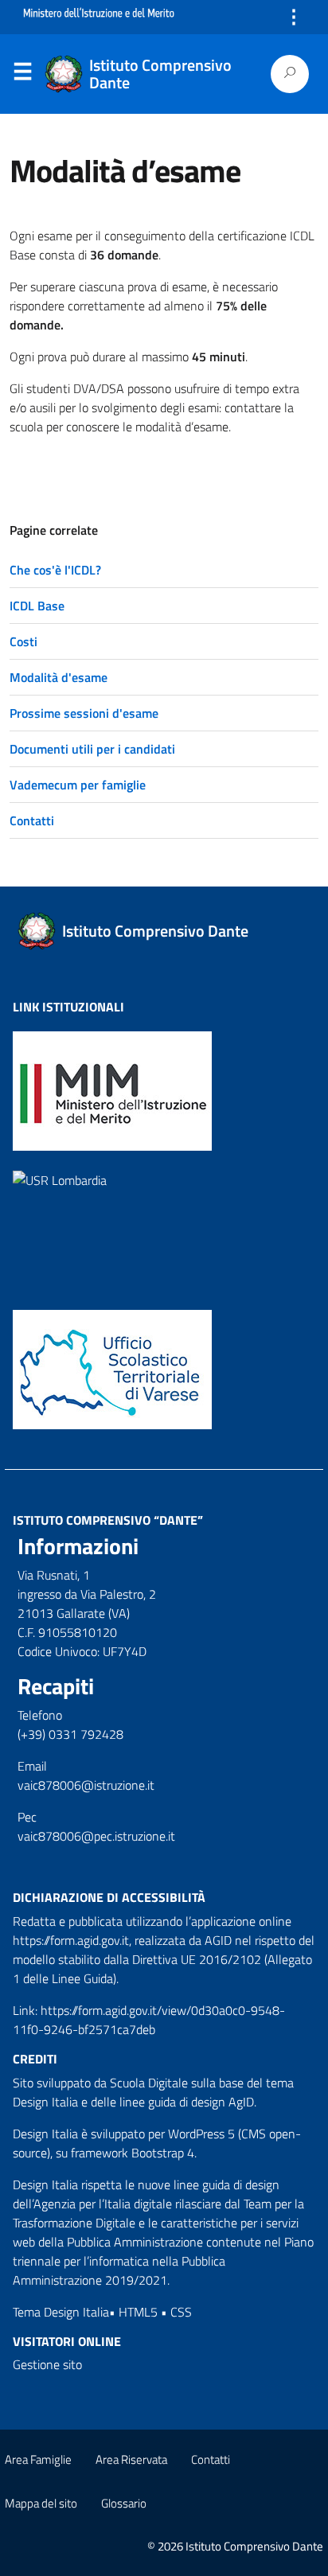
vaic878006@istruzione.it (86, 1785)
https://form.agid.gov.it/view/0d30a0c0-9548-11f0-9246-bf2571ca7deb (149, 2020)
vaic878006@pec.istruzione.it (96, 1836)
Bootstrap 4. (164, 2153)
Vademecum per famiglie (78, 785)
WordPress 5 (201, 2134)
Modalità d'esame (59, 677)
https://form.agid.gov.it (71, 1940)
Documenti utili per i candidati (92, 749)
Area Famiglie (38, 2459)
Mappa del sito (41, 2503)
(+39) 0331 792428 (70, 1734)
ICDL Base (37, 606)
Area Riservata (131, 2459)
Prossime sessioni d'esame (84, 713)
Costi (23, 641)
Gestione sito (47, 2364)
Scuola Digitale (149, 2083)
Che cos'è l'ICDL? (55, 570)
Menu (22, 75)
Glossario (124, 2503)
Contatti (32, 820)
